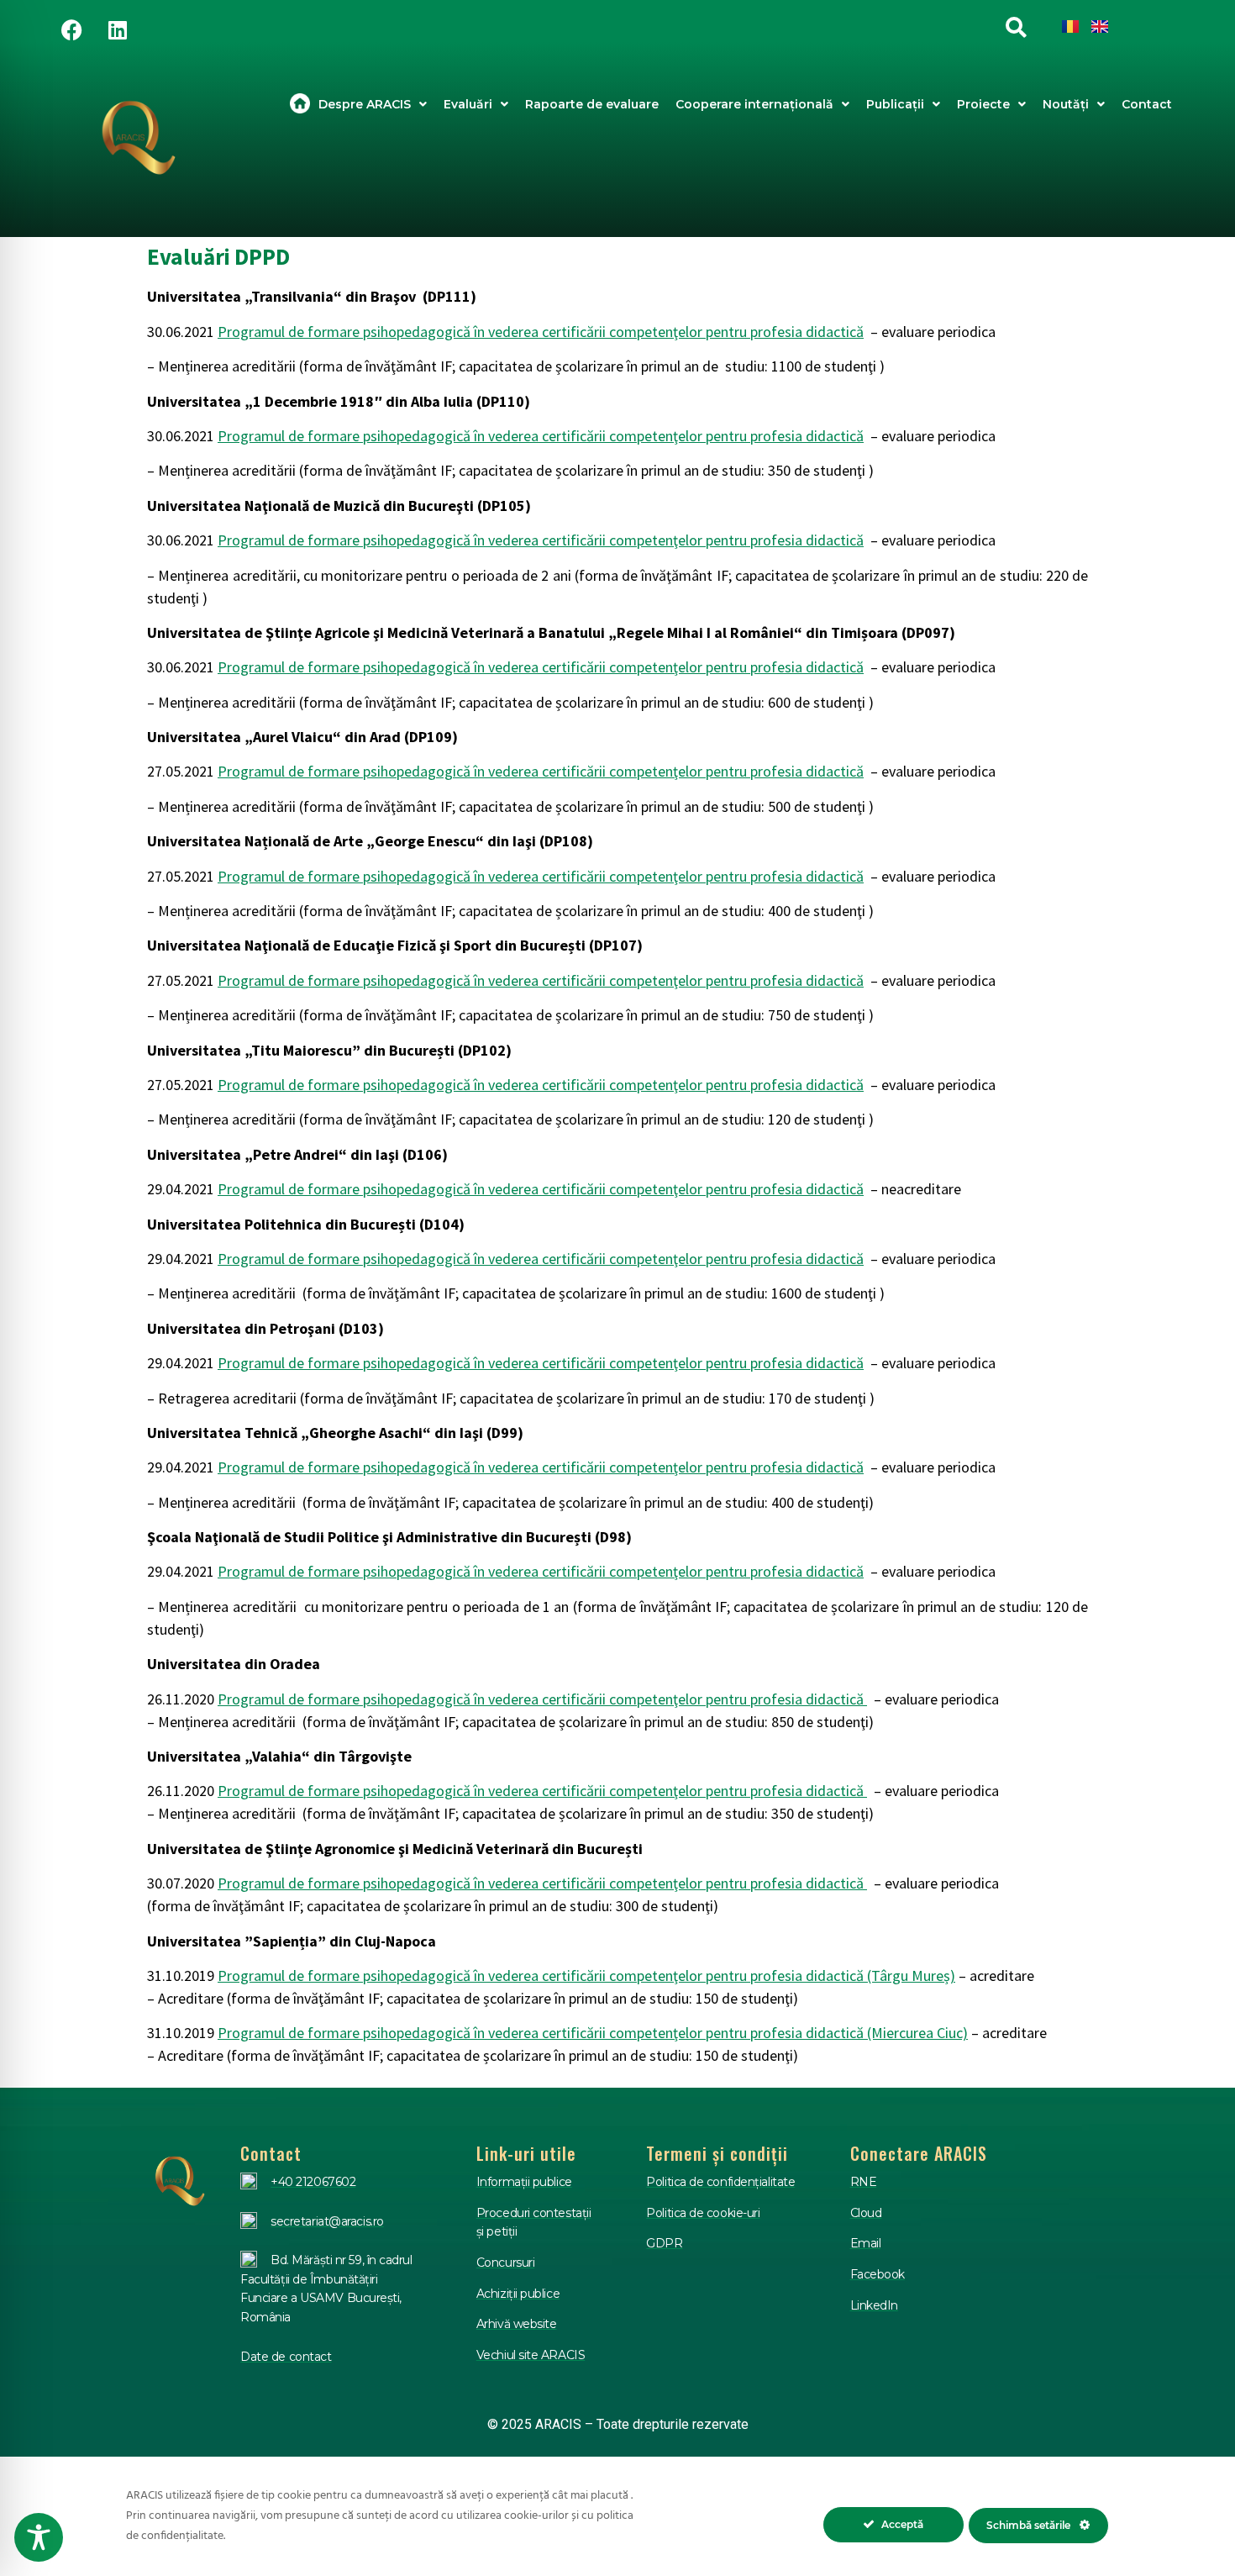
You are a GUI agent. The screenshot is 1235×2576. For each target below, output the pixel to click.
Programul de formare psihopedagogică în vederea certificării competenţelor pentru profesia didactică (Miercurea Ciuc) (593, 2033)
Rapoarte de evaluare (592, 104)
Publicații (895, 104)
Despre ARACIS (365, 104)
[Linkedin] (118, 29)
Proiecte (983, 104)
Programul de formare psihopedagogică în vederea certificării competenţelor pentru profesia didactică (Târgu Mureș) (586, 1975)
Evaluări (468, 104)
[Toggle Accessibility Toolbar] (39, 2537)
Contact (1147, 104)
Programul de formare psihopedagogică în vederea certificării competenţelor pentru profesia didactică (541, 332)
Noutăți (1066, 104)
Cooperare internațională (754, 104)
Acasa (300, 104)
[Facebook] (71, 29)
